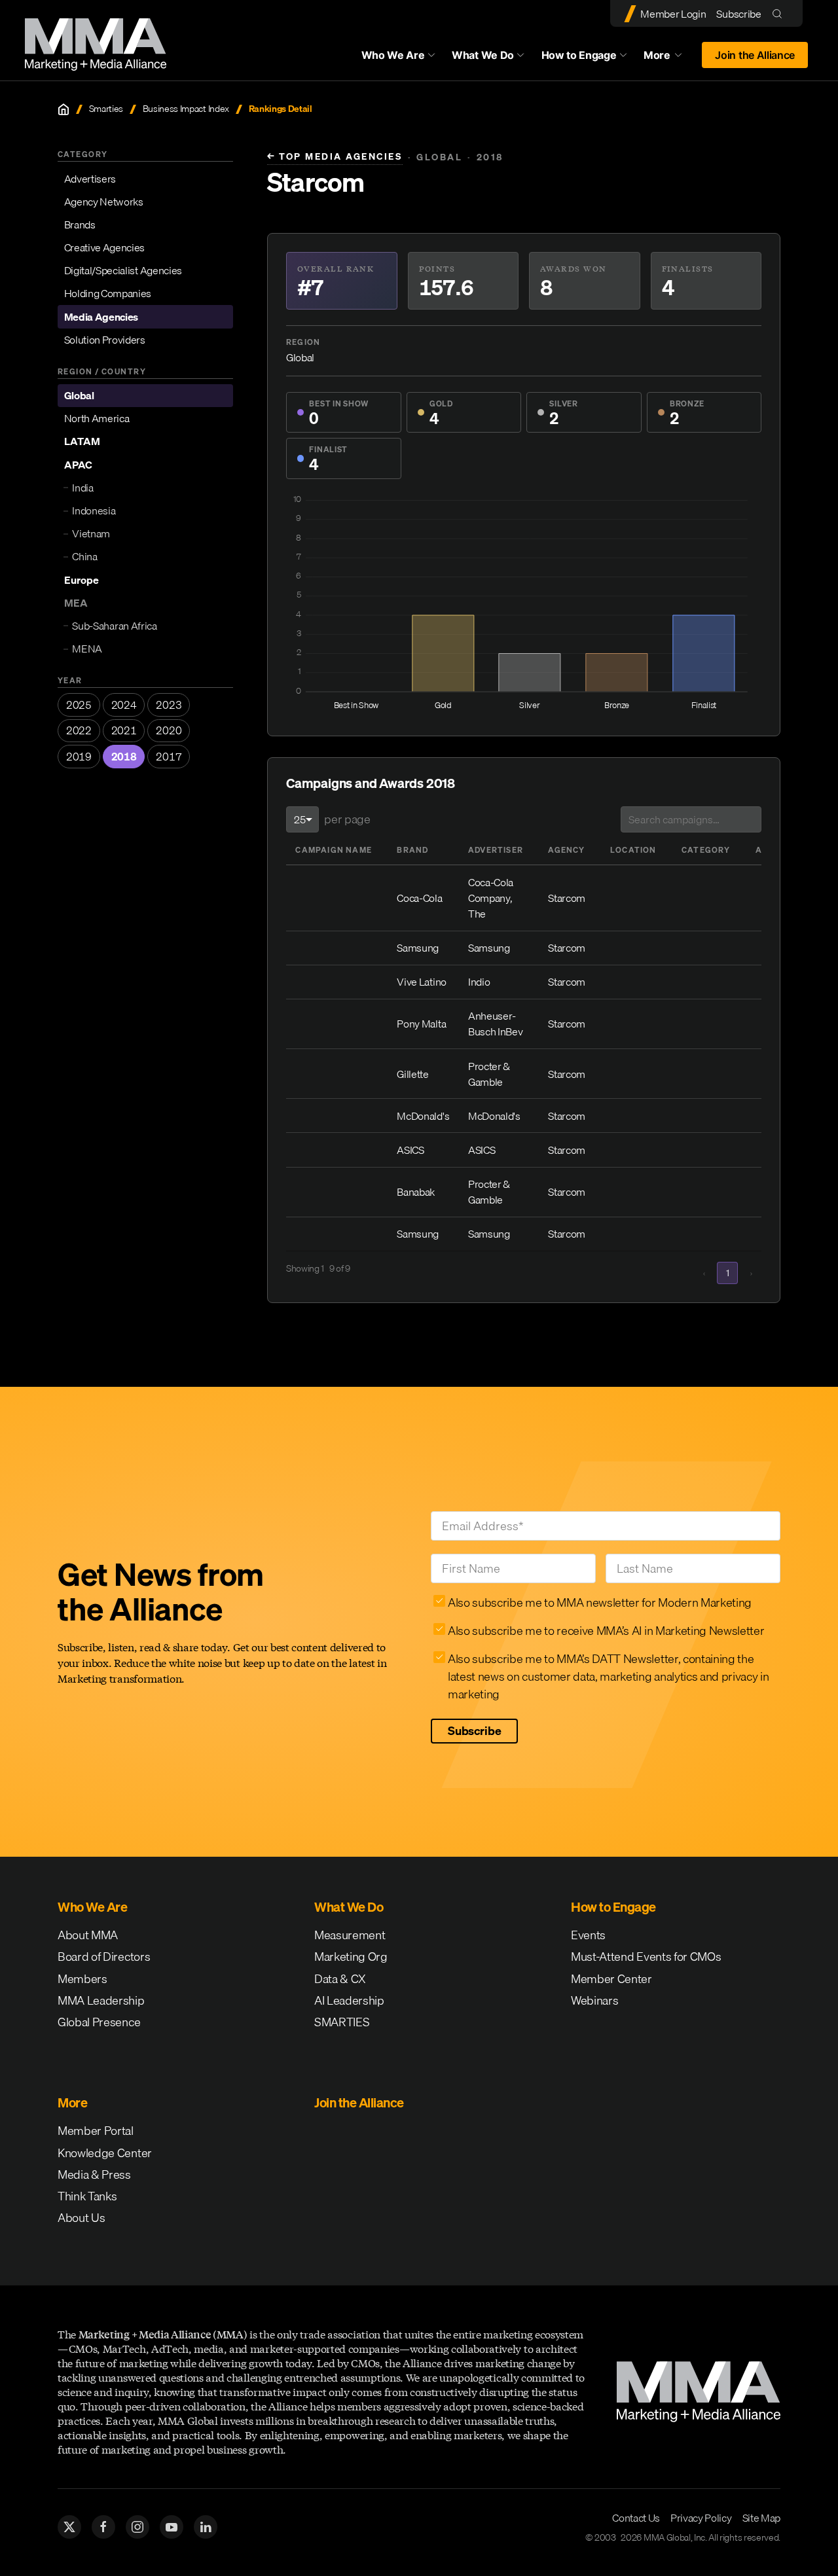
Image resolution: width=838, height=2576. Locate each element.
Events (588, 1935)
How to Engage (579, 55)
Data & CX (340, 1979)
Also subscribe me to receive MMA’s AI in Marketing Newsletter (606, 1631)
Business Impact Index (186, 109)
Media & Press (94, 2174)
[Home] (64, 109)
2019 (79, 757)
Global (79, 395)
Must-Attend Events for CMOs (646, 1957)
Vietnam (91, 533)
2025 (79, 705)
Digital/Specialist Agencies (123, 270)
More (669, 58)
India (82, 488)
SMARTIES (342, 2022)
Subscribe (738, 14)
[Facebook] (103, 2527)
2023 (169, 705)
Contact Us (636, 2518)
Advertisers (90, 179)
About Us (81, 2218)
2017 (169, 757)
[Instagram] (137, 2527)
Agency (566, 850)
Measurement (350, 1935)
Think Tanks (87, 2196)
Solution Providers (105, 340)
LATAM (82, 442)
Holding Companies (108, 294)
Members (82, 1979)
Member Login (673, 14)
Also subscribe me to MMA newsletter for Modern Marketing (600, 1602)
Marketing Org (351, 1957)
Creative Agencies (105, 247)
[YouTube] (172, 2527)
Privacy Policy (701, 2518)
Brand (412, 850)
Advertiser (496, 850)
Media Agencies (101, 317)
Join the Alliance (755, 55)
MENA (87, 649)
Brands (80, 224)
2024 (124, 705)
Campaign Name (334, 850)
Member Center (611, 1979)
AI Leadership (349, 2000)
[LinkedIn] (206, 2527)
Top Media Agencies (335, 157)
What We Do (483, 55)
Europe (82, 580)
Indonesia (94, 510)
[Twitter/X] (69, 2527)
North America (97, 419)
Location (633, 850)
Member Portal (96, 2131)
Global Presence (99, 2022)
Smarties (106, 109)
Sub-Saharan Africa (114, 626)
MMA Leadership (101, 2000)
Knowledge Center (105, 2153)
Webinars (594, 2000)
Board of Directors (104, 1957)
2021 (124, 730)
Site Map (761, 2518)
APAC (78, 465)
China (84, 557)
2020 (169, 730)
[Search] (780, 13)
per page (347, 819)
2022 (79, 730)
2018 (124, 757)
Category (706, 850)
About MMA (88, 1935)
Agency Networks (104, 202)
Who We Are (393, 55)
